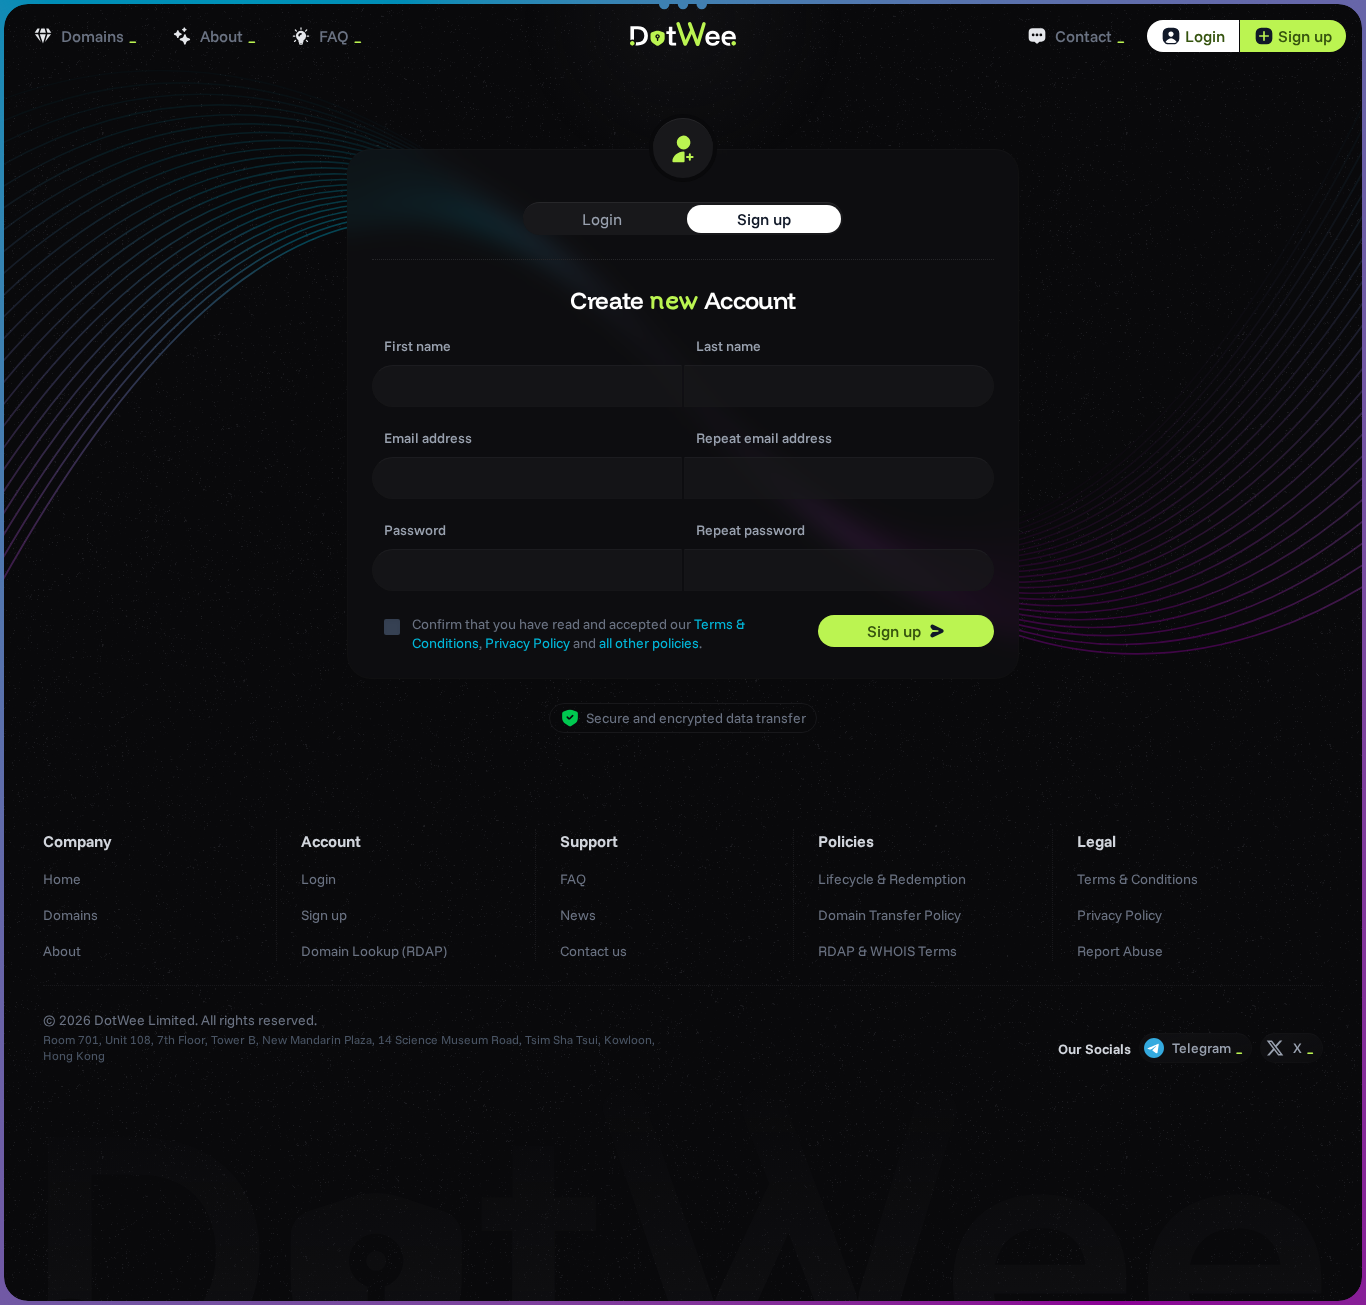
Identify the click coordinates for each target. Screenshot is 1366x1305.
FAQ (334, 36)
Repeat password (750, 530)
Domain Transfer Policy (889, 915)
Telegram (1201, 1048)
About (221, 36)
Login (1205, 36)
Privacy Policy (527, 643)
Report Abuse (1120, 951)
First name (417, 346)
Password (415, 530)
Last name (728, 346)
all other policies (649, 643)
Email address (428, 438)
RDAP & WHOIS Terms (887, 951)
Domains (92, 36)
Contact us (593, 951)
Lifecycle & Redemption (892, 879)
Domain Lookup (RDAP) (374, 951)
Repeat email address (764, 438)
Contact (1083, 36)
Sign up (1305, 36)
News (578, 915)
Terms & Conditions (1137, 879)
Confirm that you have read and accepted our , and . (578, 633)
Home (62, 879)
